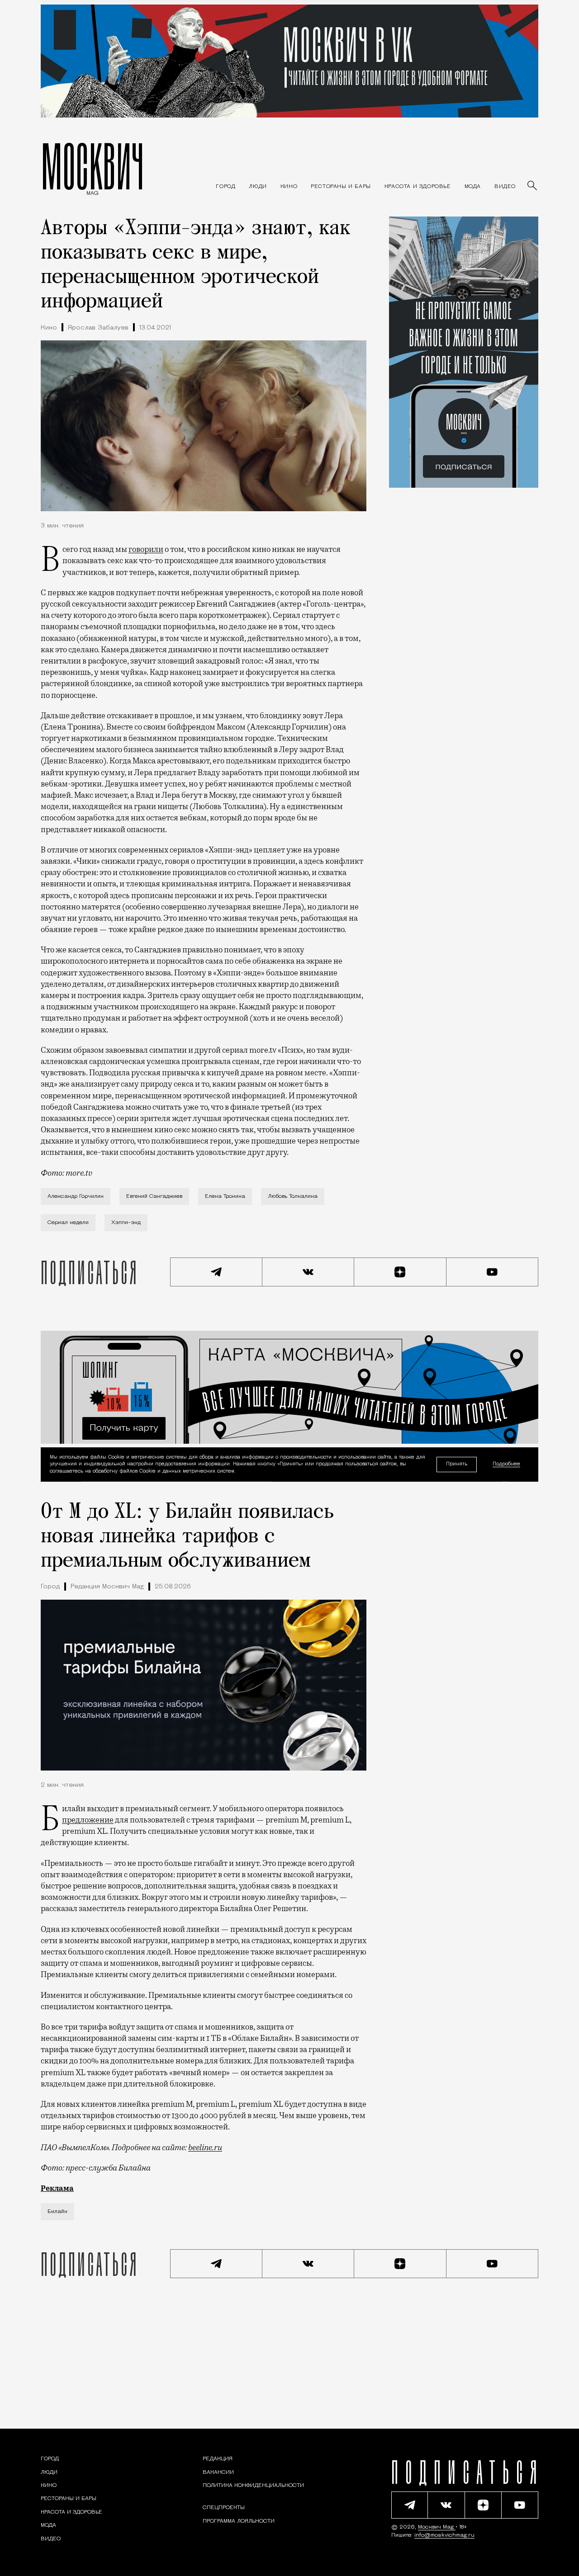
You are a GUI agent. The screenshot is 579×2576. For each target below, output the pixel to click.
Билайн (57, 2212)
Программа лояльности (239, 2521)
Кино (49, 328)
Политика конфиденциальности (253, 2486)
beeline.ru (205, 2147)
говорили (146, 549)
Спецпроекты (224, 2508)
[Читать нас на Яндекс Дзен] (400, 1272)
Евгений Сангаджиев (154, 1196)
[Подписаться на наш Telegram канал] (216, 1272)
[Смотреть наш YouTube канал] (493, 1272)
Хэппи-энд (126, 1223)
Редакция (218, 2459)
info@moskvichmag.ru (444, 2535)
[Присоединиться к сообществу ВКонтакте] (308, 1272)
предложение (88, 1820)
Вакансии (218, 2472)
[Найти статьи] (533, 186)
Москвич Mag (437, 2527)
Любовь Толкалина (293, 1196)
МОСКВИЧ (93, 166)
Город (50, 1587)
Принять (457, 1464)
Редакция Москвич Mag (107, 1587)
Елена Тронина (225, 1196)
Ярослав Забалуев (98, 328)
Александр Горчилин (76, 1196)
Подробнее (506, 1464)
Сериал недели (68, 1223)
